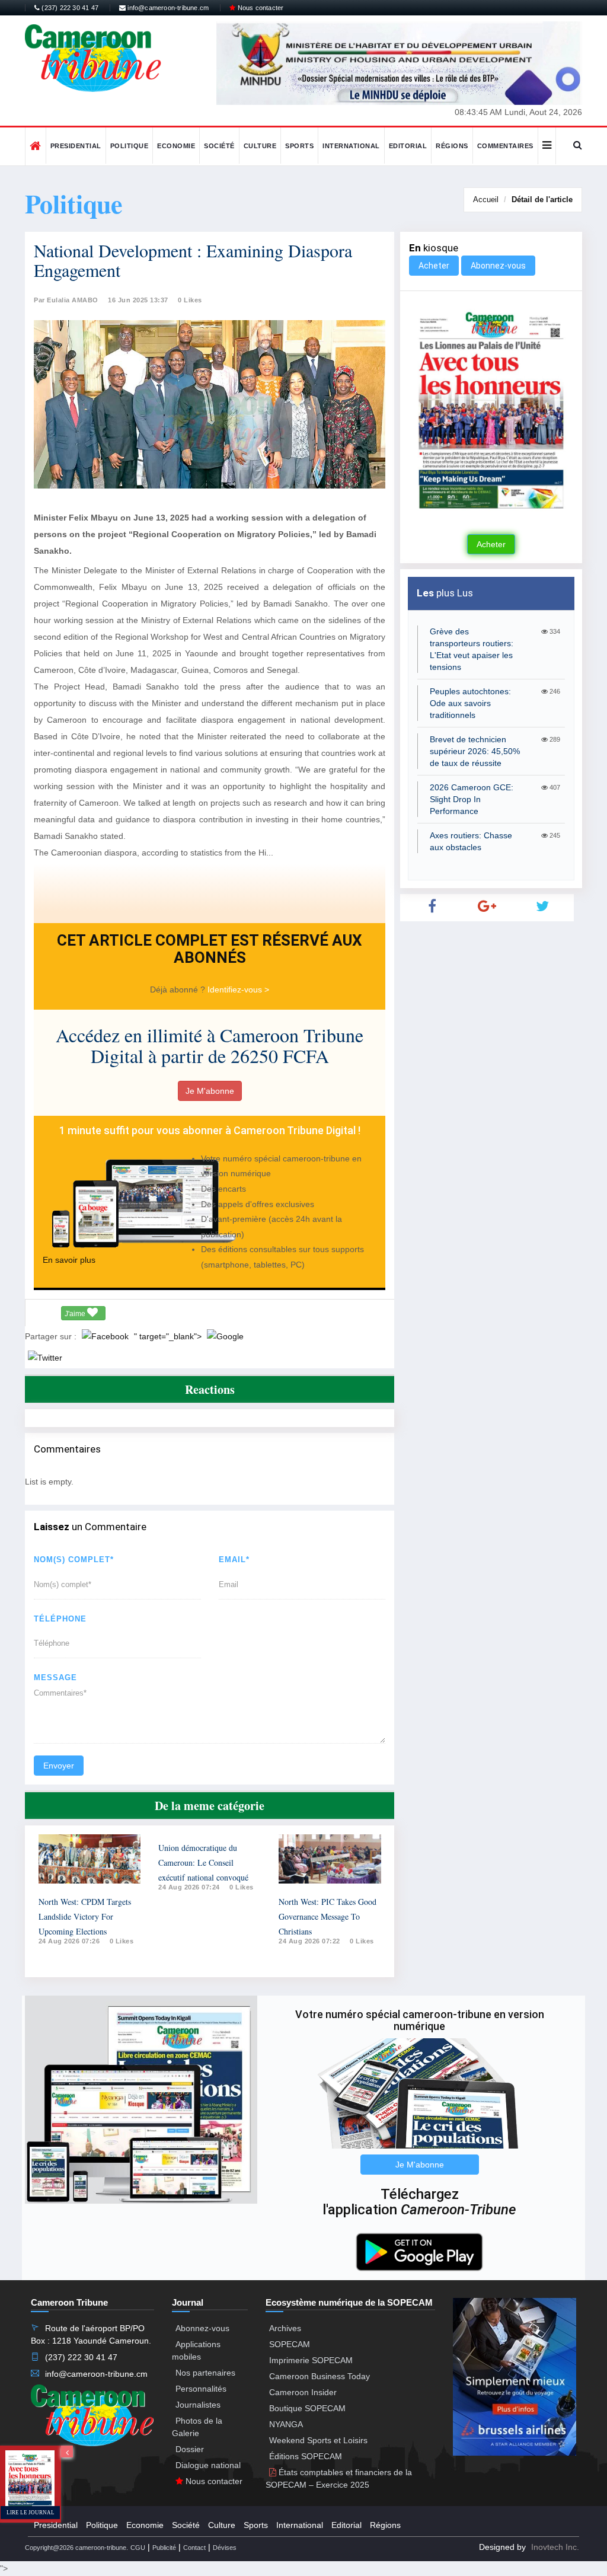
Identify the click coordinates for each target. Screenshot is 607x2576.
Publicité (164, 2548)
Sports (299, 146)
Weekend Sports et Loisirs (318, 2440)
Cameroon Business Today (320, 2376)
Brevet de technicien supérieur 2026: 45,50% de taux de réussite (475, 751)
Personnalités (201, 2389)
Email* (234, 1560)
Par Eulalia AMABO (66, 300)
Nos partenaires (205, 2373)
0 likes (122, 1941)
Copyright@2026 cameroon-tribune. (76, 2548)
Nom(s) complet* (74, 1560)
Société (219, 146)
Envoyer (59, 1766)
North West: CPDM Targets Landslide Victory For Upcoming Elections (85, 1916)
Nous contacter (259, 8)
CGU (138, 2548)
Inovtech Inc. (555, 2547)
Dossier (190, 2449)
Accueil (486, 199)
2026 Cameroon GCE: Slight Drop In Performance (472, 799)
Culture (260, 146)
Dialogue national (208, 2465)
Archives (285, 2328)
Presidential (76, 146)
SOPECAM (290, 2344)
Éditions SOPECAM (306, 2456)
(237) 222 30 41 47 (69, 8)
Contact (194, 2548)
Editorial (408, 146)
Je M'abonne (210, 1091)
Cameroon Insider (303, 2392)
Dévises (225, 2548)
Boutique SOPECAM (307, 2408)
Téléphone (60, 1619)
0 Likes (190, 300)
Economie (176, 146)
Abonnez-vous (498, 266)
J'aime (76, 1314)
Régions (452, 146)
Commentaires (505, 146)
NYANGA (286, 2424)
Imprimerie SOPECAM (311, 2360)
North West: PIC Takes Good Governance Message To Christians (328, 1916)
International (351, 146)
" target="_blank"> (169, 1336)
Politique (130, 146)
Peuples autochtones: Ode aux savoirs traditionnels (470, 703)
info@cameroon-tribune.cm (167, 8)
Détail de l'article (542, 199)
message (55, 1678)
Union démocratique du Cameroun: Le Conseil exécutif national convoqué (203, 1862)
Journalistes (198, 2405)
